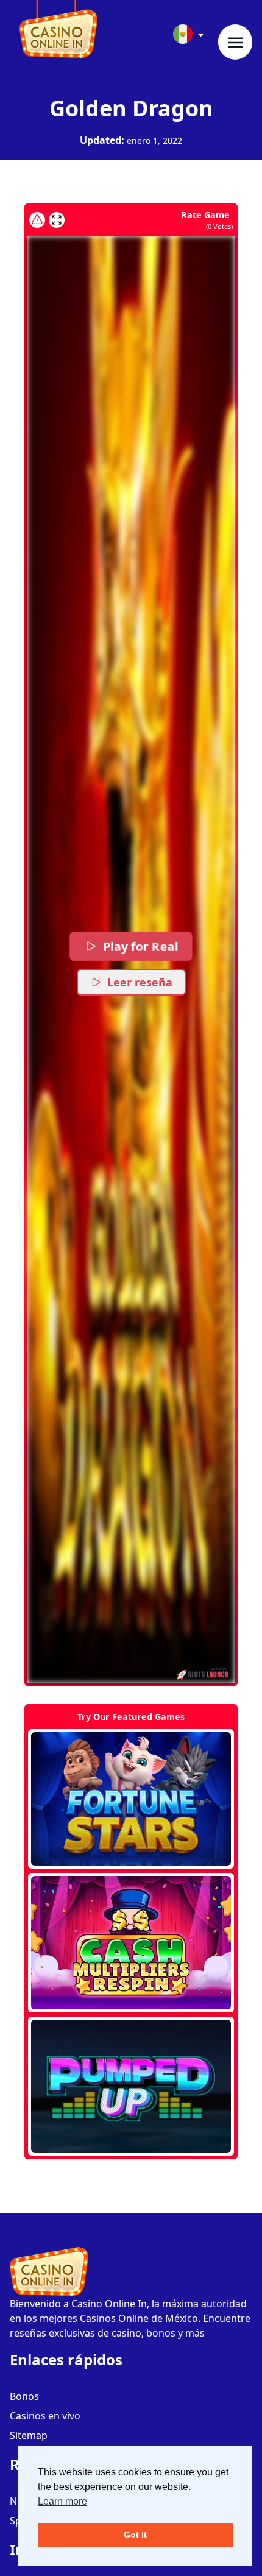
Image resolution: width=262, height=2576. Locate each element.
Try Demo (131, 1799)
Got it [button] (135, 2535)
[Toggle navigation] (235, 42)
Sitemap (29, 2435)
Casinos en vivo (45, 2416)
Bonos (24, 2396)
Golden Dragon (131, 108)
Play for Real (140, 947)
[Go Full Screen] (57, 220)
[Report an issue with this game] (37, 220)
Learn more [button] (62, 2501)
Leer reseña (140, 982)
